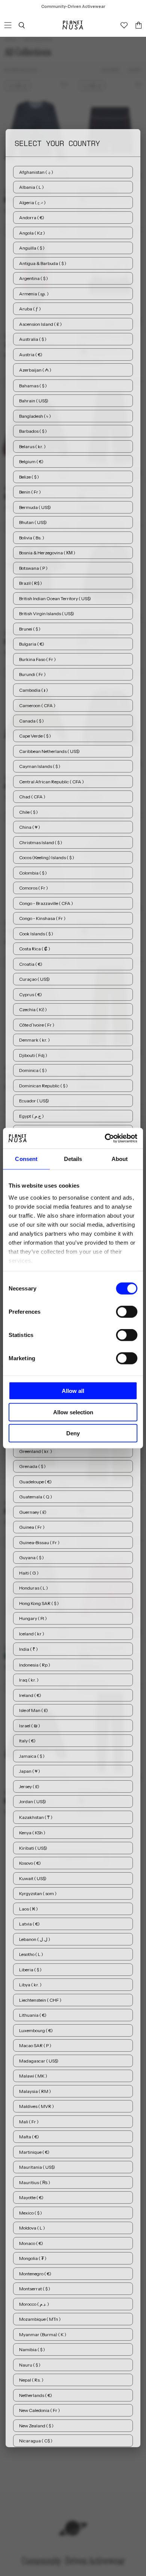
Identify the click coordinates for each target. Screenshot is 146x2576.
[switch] (127, 1312)
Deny (73, 1433)
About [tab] (120, 1159)
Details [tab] (73, 1159)
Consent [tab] (26, 1159)
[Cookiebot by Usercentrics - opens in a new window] (105, 1138)
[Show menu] (8, 25)
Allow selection (73, 1412)
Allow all (73, 1391)
